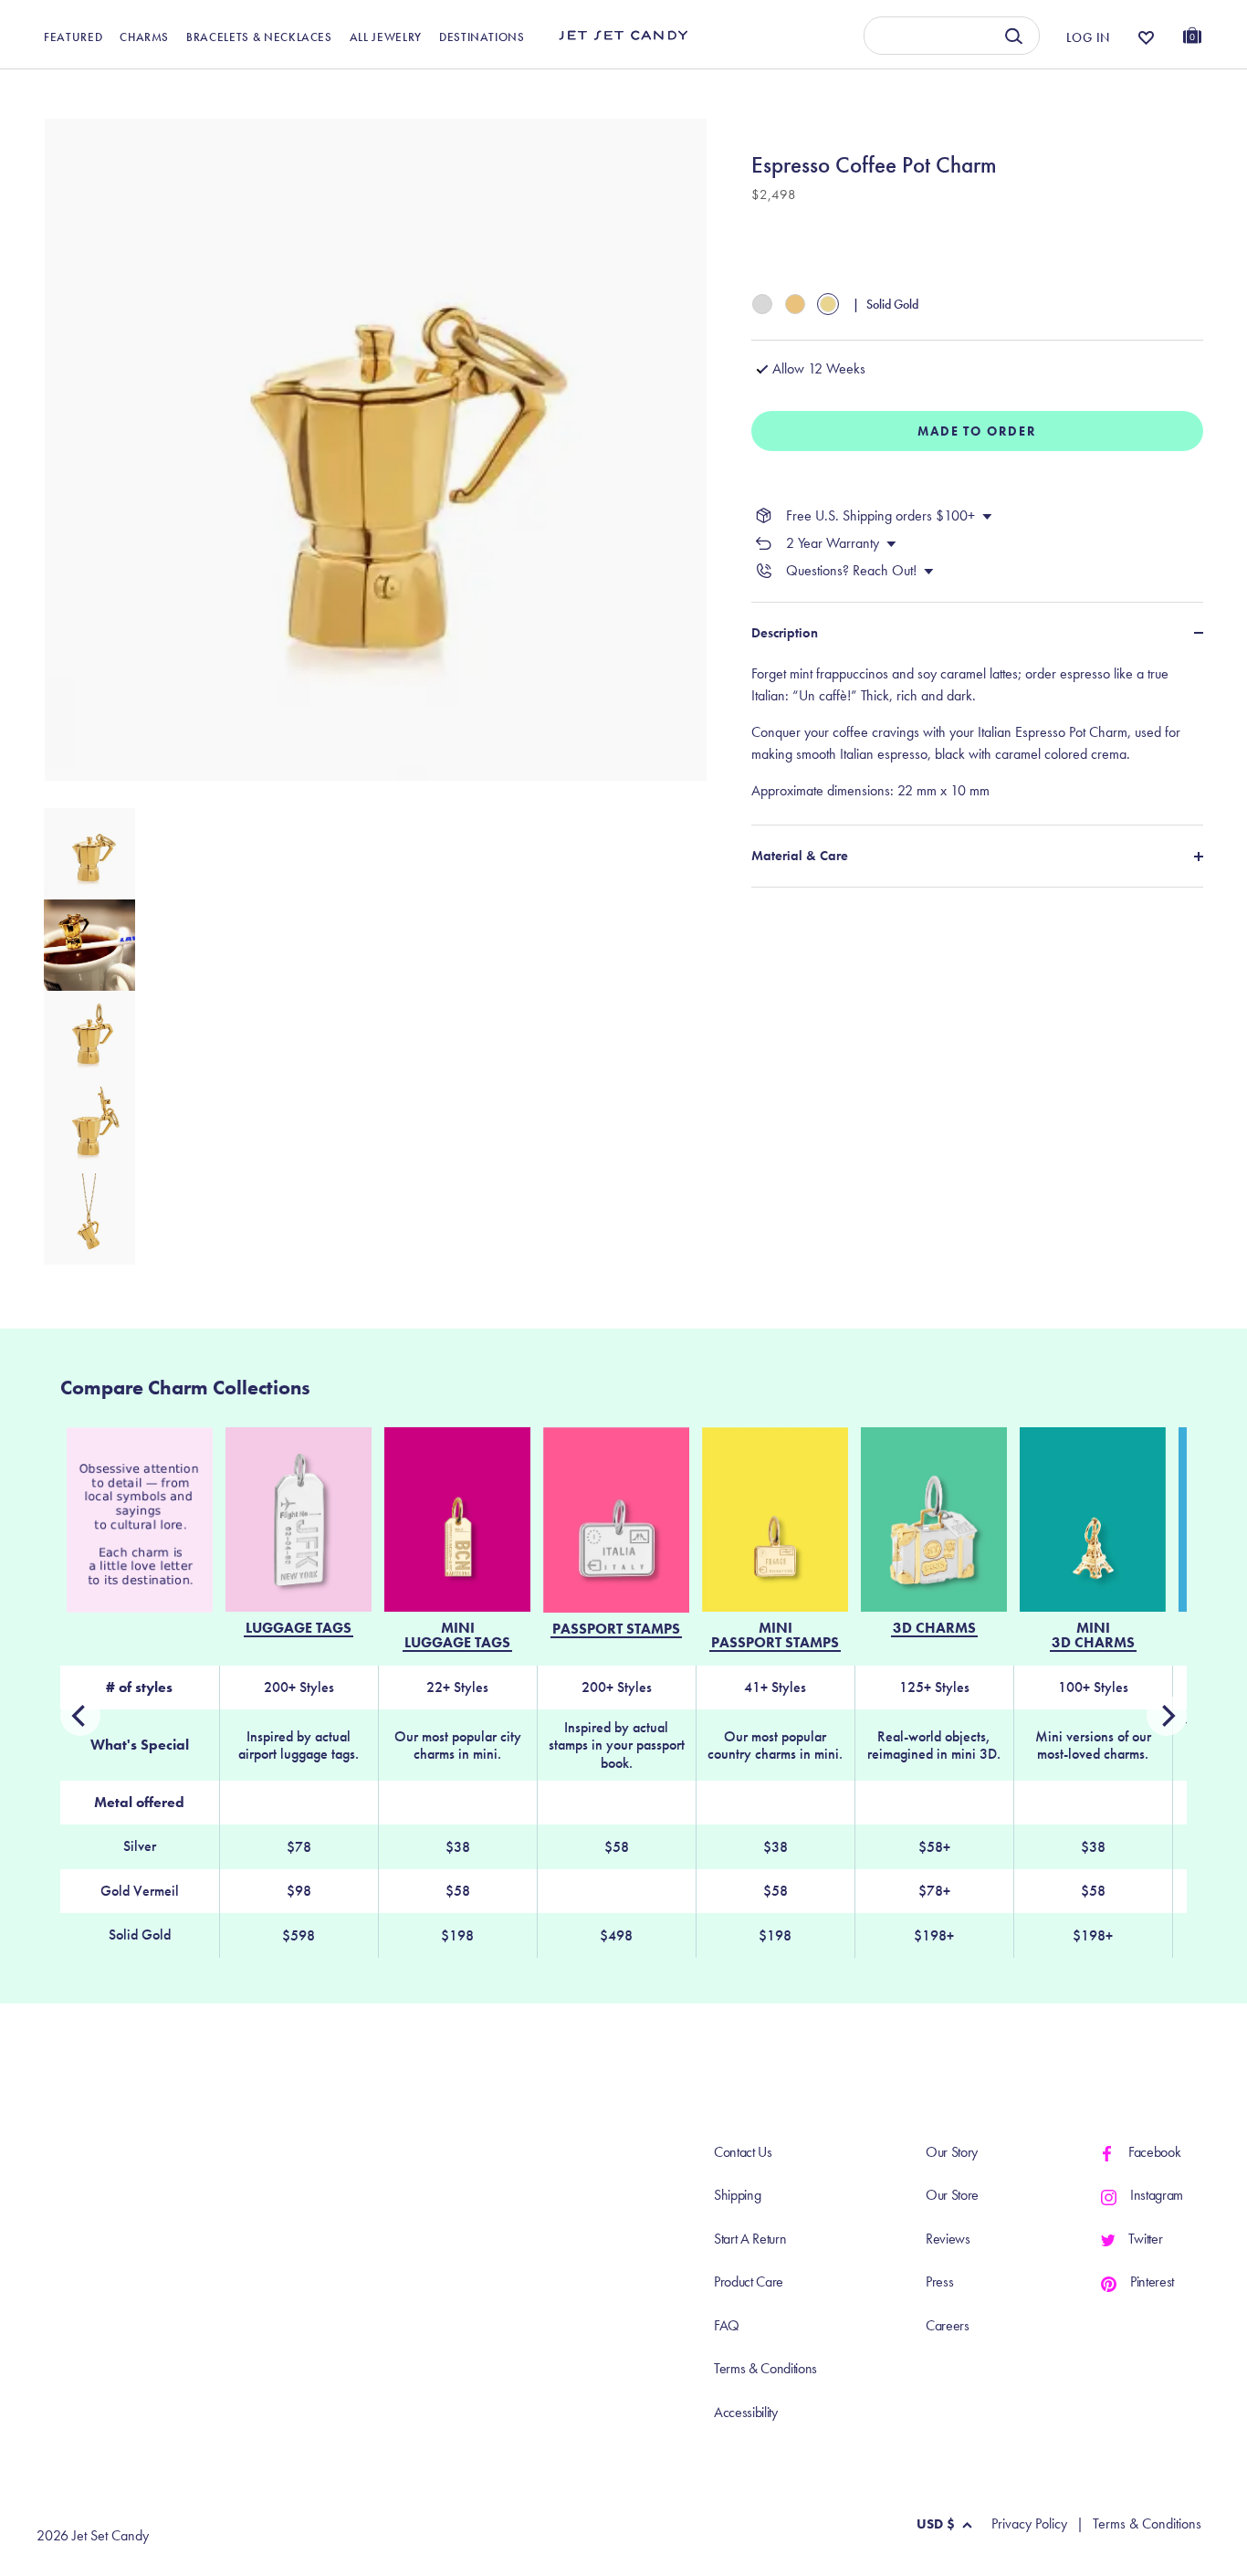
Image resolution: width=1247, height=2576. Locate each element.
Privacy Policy (1029, 2524)
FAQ (727, 2325)
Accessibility (746, 2412)
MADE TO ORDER (977, 431)
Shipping (737, 2195)
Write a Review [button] (833, 89)
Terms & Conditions (765, 2368)
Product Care (749, 2282)
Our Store (952, 2195)
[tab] (977, 732)
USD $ (936, 2524)
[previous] (1167, 1716)
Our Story (952, 2152)
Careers (948, 2325)
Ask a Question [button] (1110, 89)
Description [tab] (785, 633)
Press (939, 2282)
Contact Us (743, 2152)
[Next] (80, 1716)
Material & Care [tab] (800, 856)
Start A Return (750, 2239)
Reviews (948, 2239)
